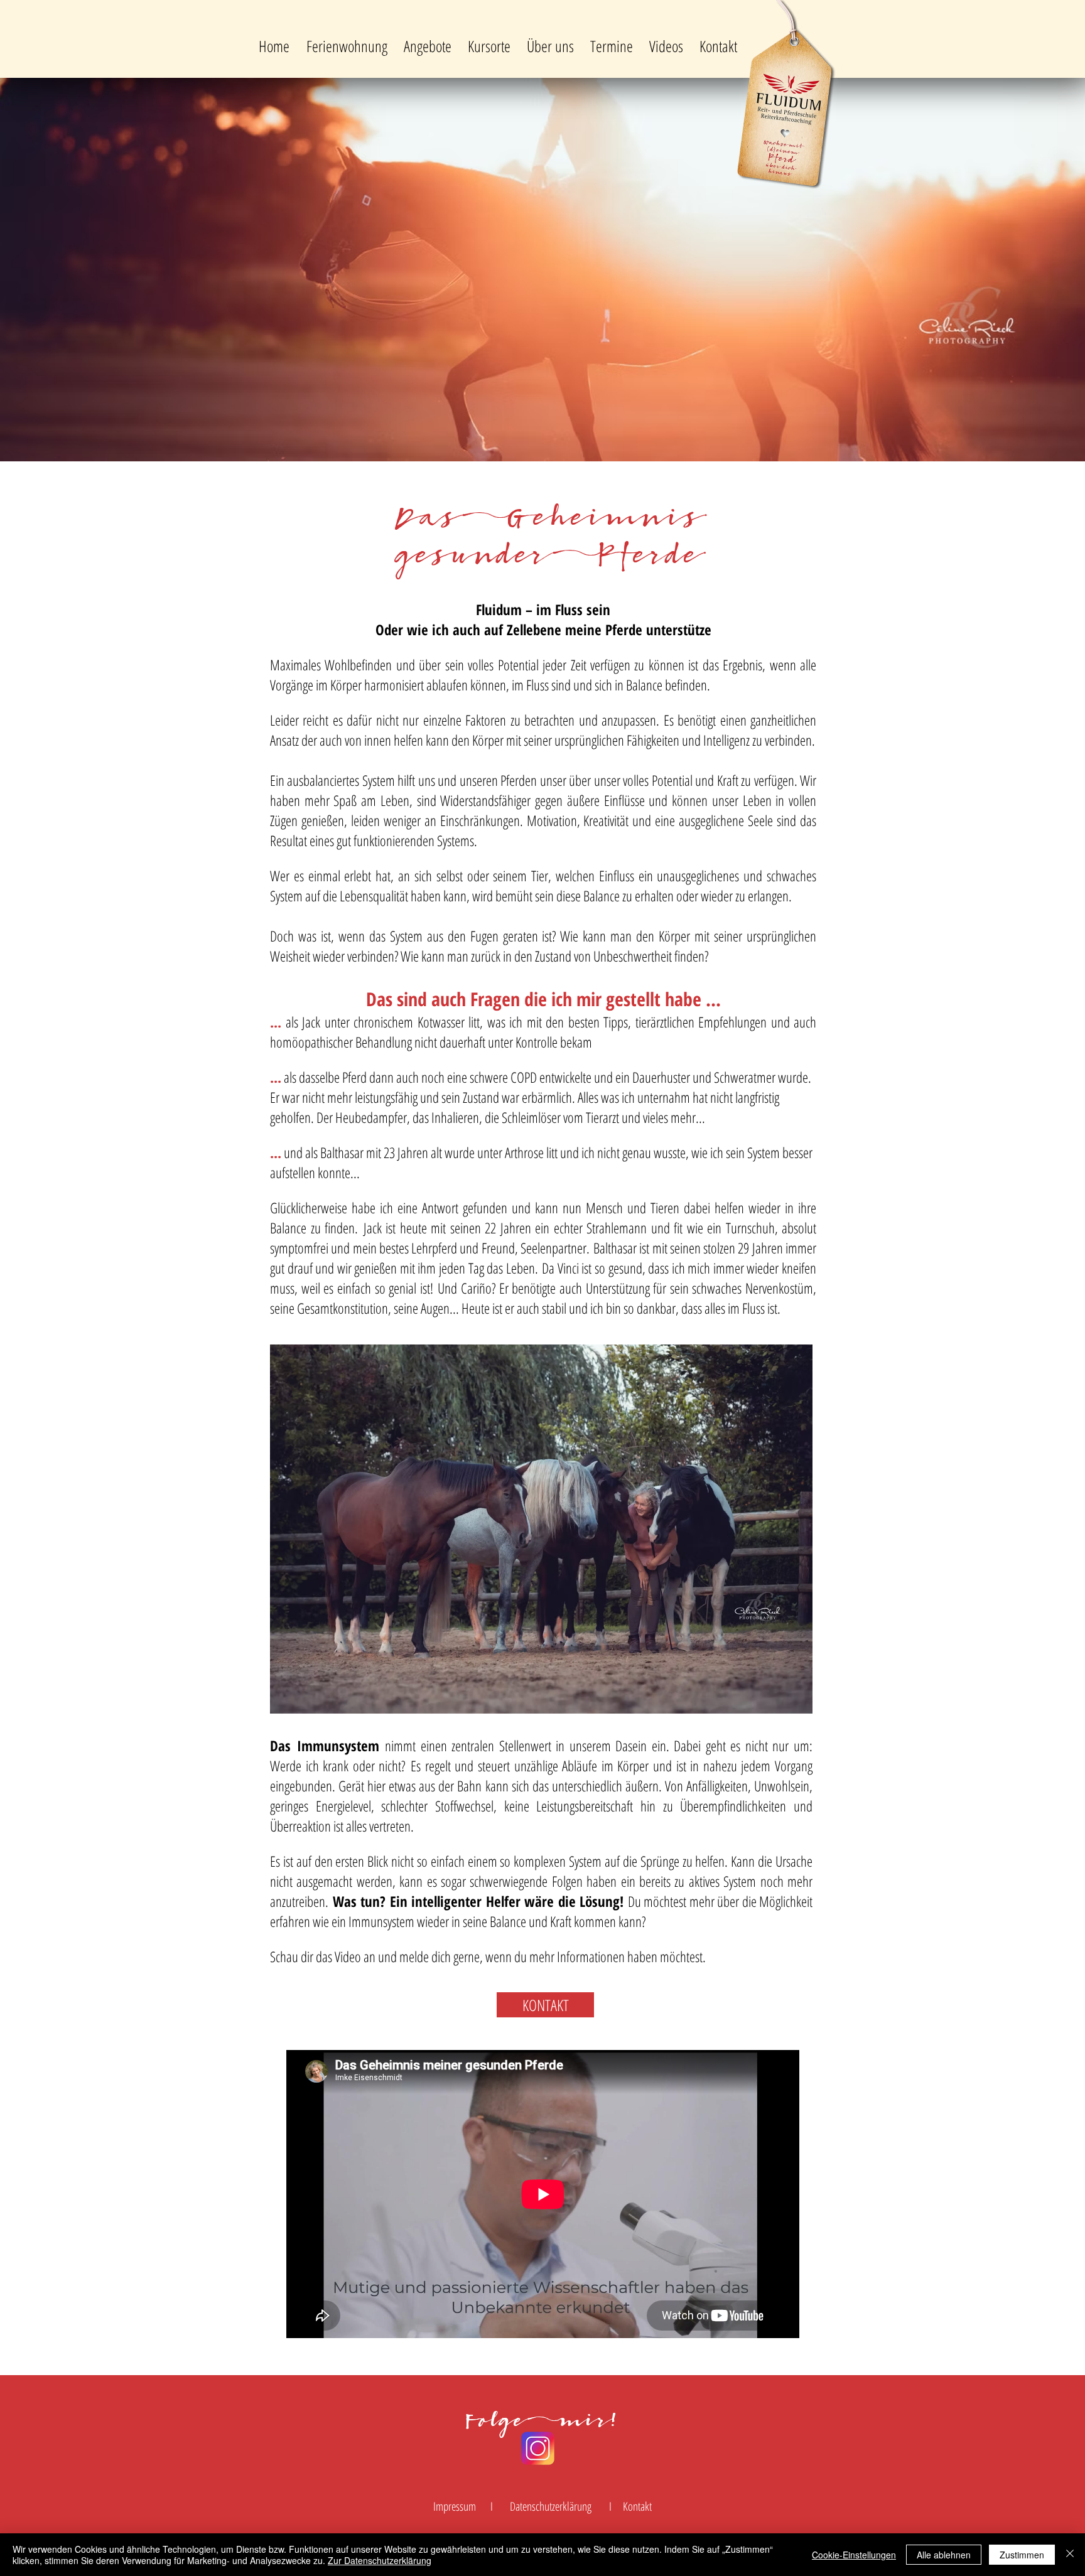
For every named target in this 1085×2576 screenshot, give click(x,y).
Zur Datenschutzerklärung (380, 2560)
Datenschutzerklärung (551, 2506)
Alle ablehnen (944, 2555)
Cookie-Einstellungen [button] (854, 2555)
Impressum (455, 2506)
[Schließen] (1070, 2555)
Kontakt (637, 2506)
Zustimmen (1022, 2555)
